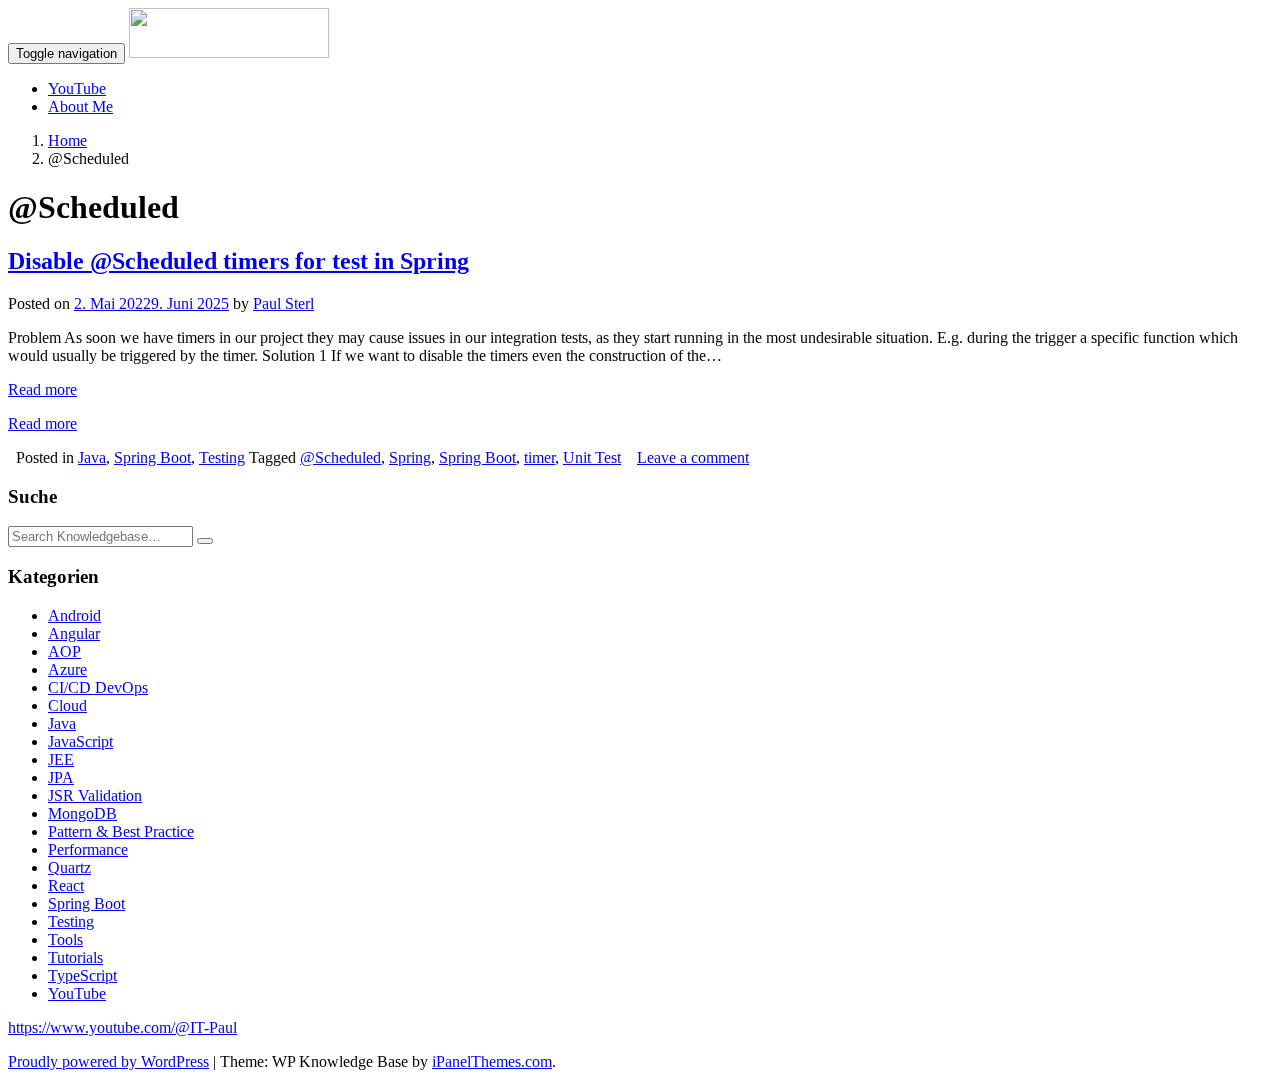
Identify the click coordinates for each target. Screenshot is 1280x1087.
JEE (61, 759)
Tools (65, 939)
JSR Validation (95, 795)
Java (92, 457)
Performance (88, 849)
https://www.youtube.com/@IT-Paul (122, 1027)
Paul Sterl (283, 303)
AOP (64, 651)
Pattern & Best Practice (121, 831)
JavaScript (80, 741)
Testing (222, 457)
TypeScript (82, 975)
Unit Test (592, 457)
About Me (80, 106)
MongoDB (82, 813)
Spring (410, 457)
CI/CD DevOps (98, 687)
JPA (61, 777)
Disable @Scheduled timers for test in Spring (238, 261)
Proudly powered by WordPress (108, 1061)
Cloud (67, 705)
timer (539, 457)
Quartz (69, 867)
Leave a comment (693, 457)
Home (67, 140)
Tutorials (75, 957)
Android (74, 615)
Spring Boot (152, 457)
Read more (42, 389)
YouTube (77, 88)
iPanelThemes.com (492, 1061)
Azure (67, 669)
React (66, 885)
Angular (74, 633)
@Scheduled (340, 457)
